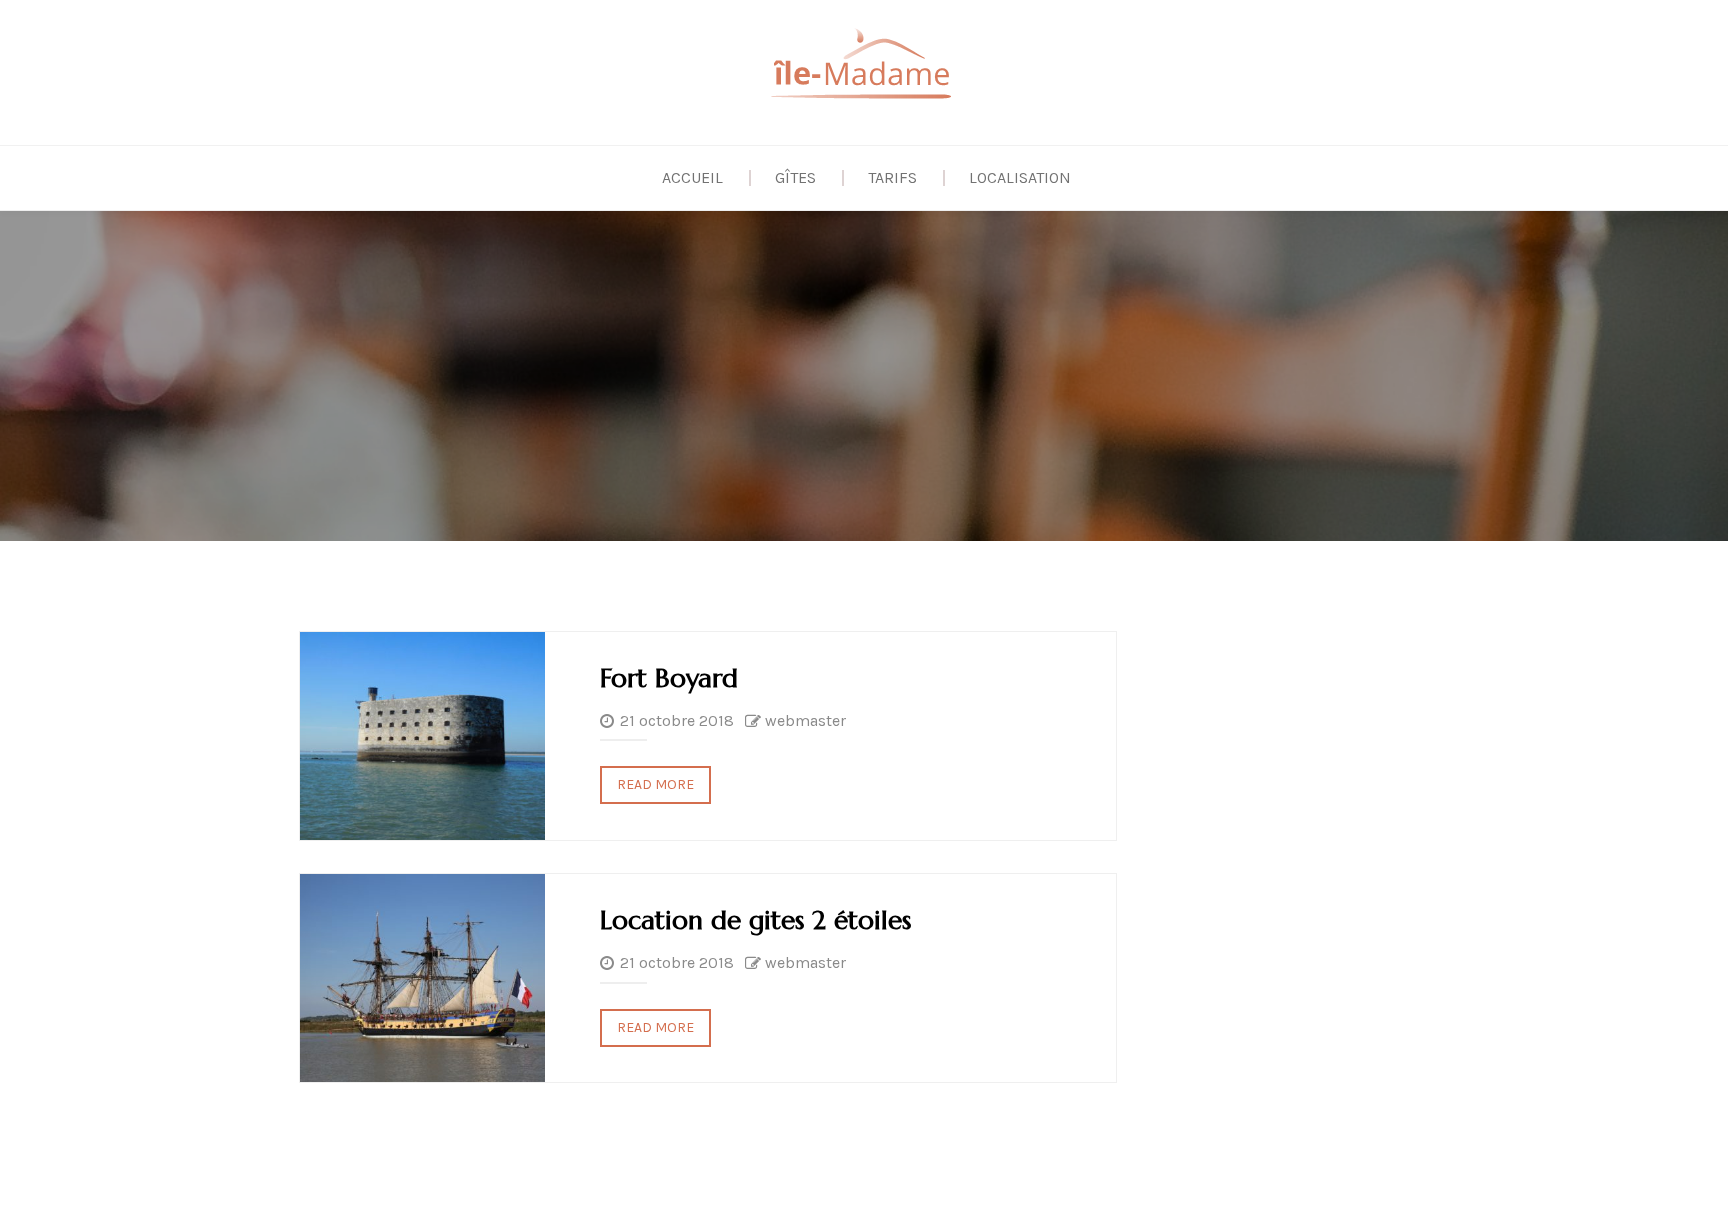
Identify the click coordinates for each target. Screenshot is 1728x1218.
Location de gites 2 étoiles (755, 920)
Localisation (1020, 177)
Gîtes (795, 177)
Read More (655, 784)
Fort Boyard (669, 678)
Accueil (692, 177)
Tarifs (892, 177)
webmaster (805, 720)
